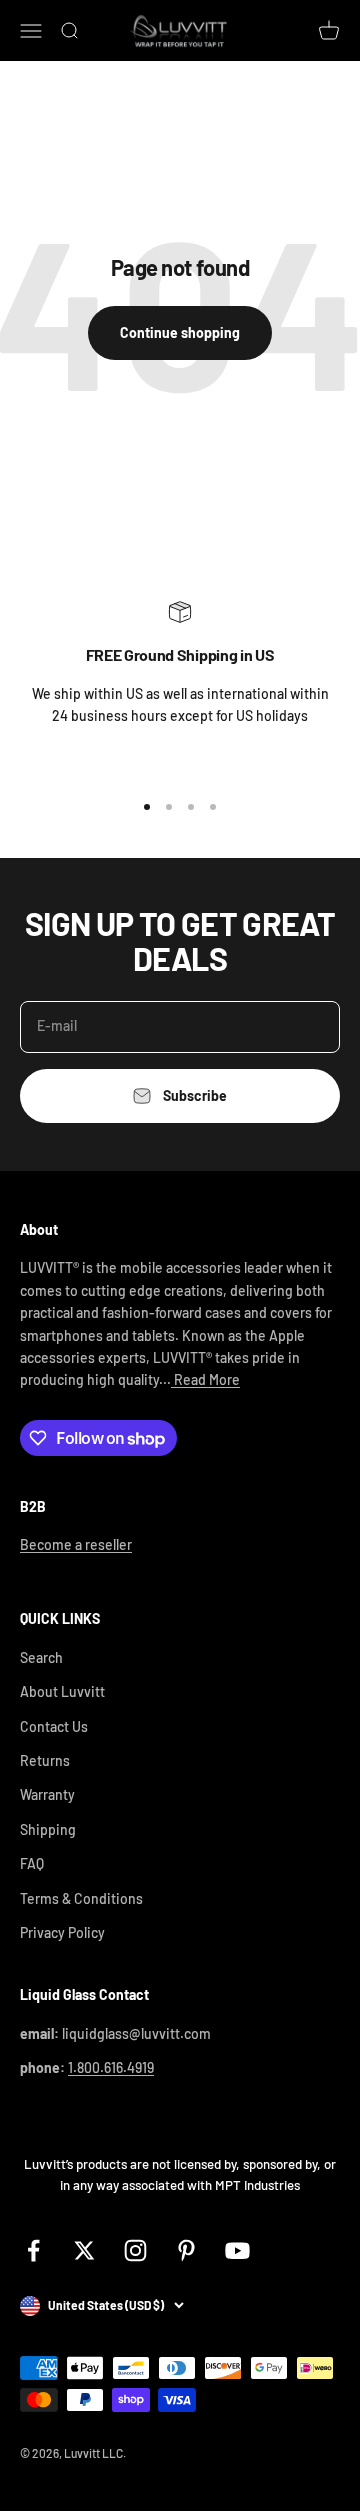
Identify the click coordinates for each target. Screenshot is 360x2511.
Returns (45, 1760)
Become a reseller (76, 1544)
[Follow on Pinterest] (186, 2250)
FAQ (32, 1863)
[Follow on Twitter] (84, 2250)
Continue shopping (180, 332)
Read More (205, 1379)
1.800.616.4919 (111, 2067)
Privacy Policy (62, 1932)
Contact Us (54, 1726)
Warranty (47, 1794)
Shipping (48, 1829)
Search (41, 1657)
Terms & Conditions (81, 1898)
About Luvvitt (62, 1691)
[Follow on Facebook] (33, 2250)
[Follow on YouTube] (237, 2250)
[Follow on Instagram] (135, 2250)
